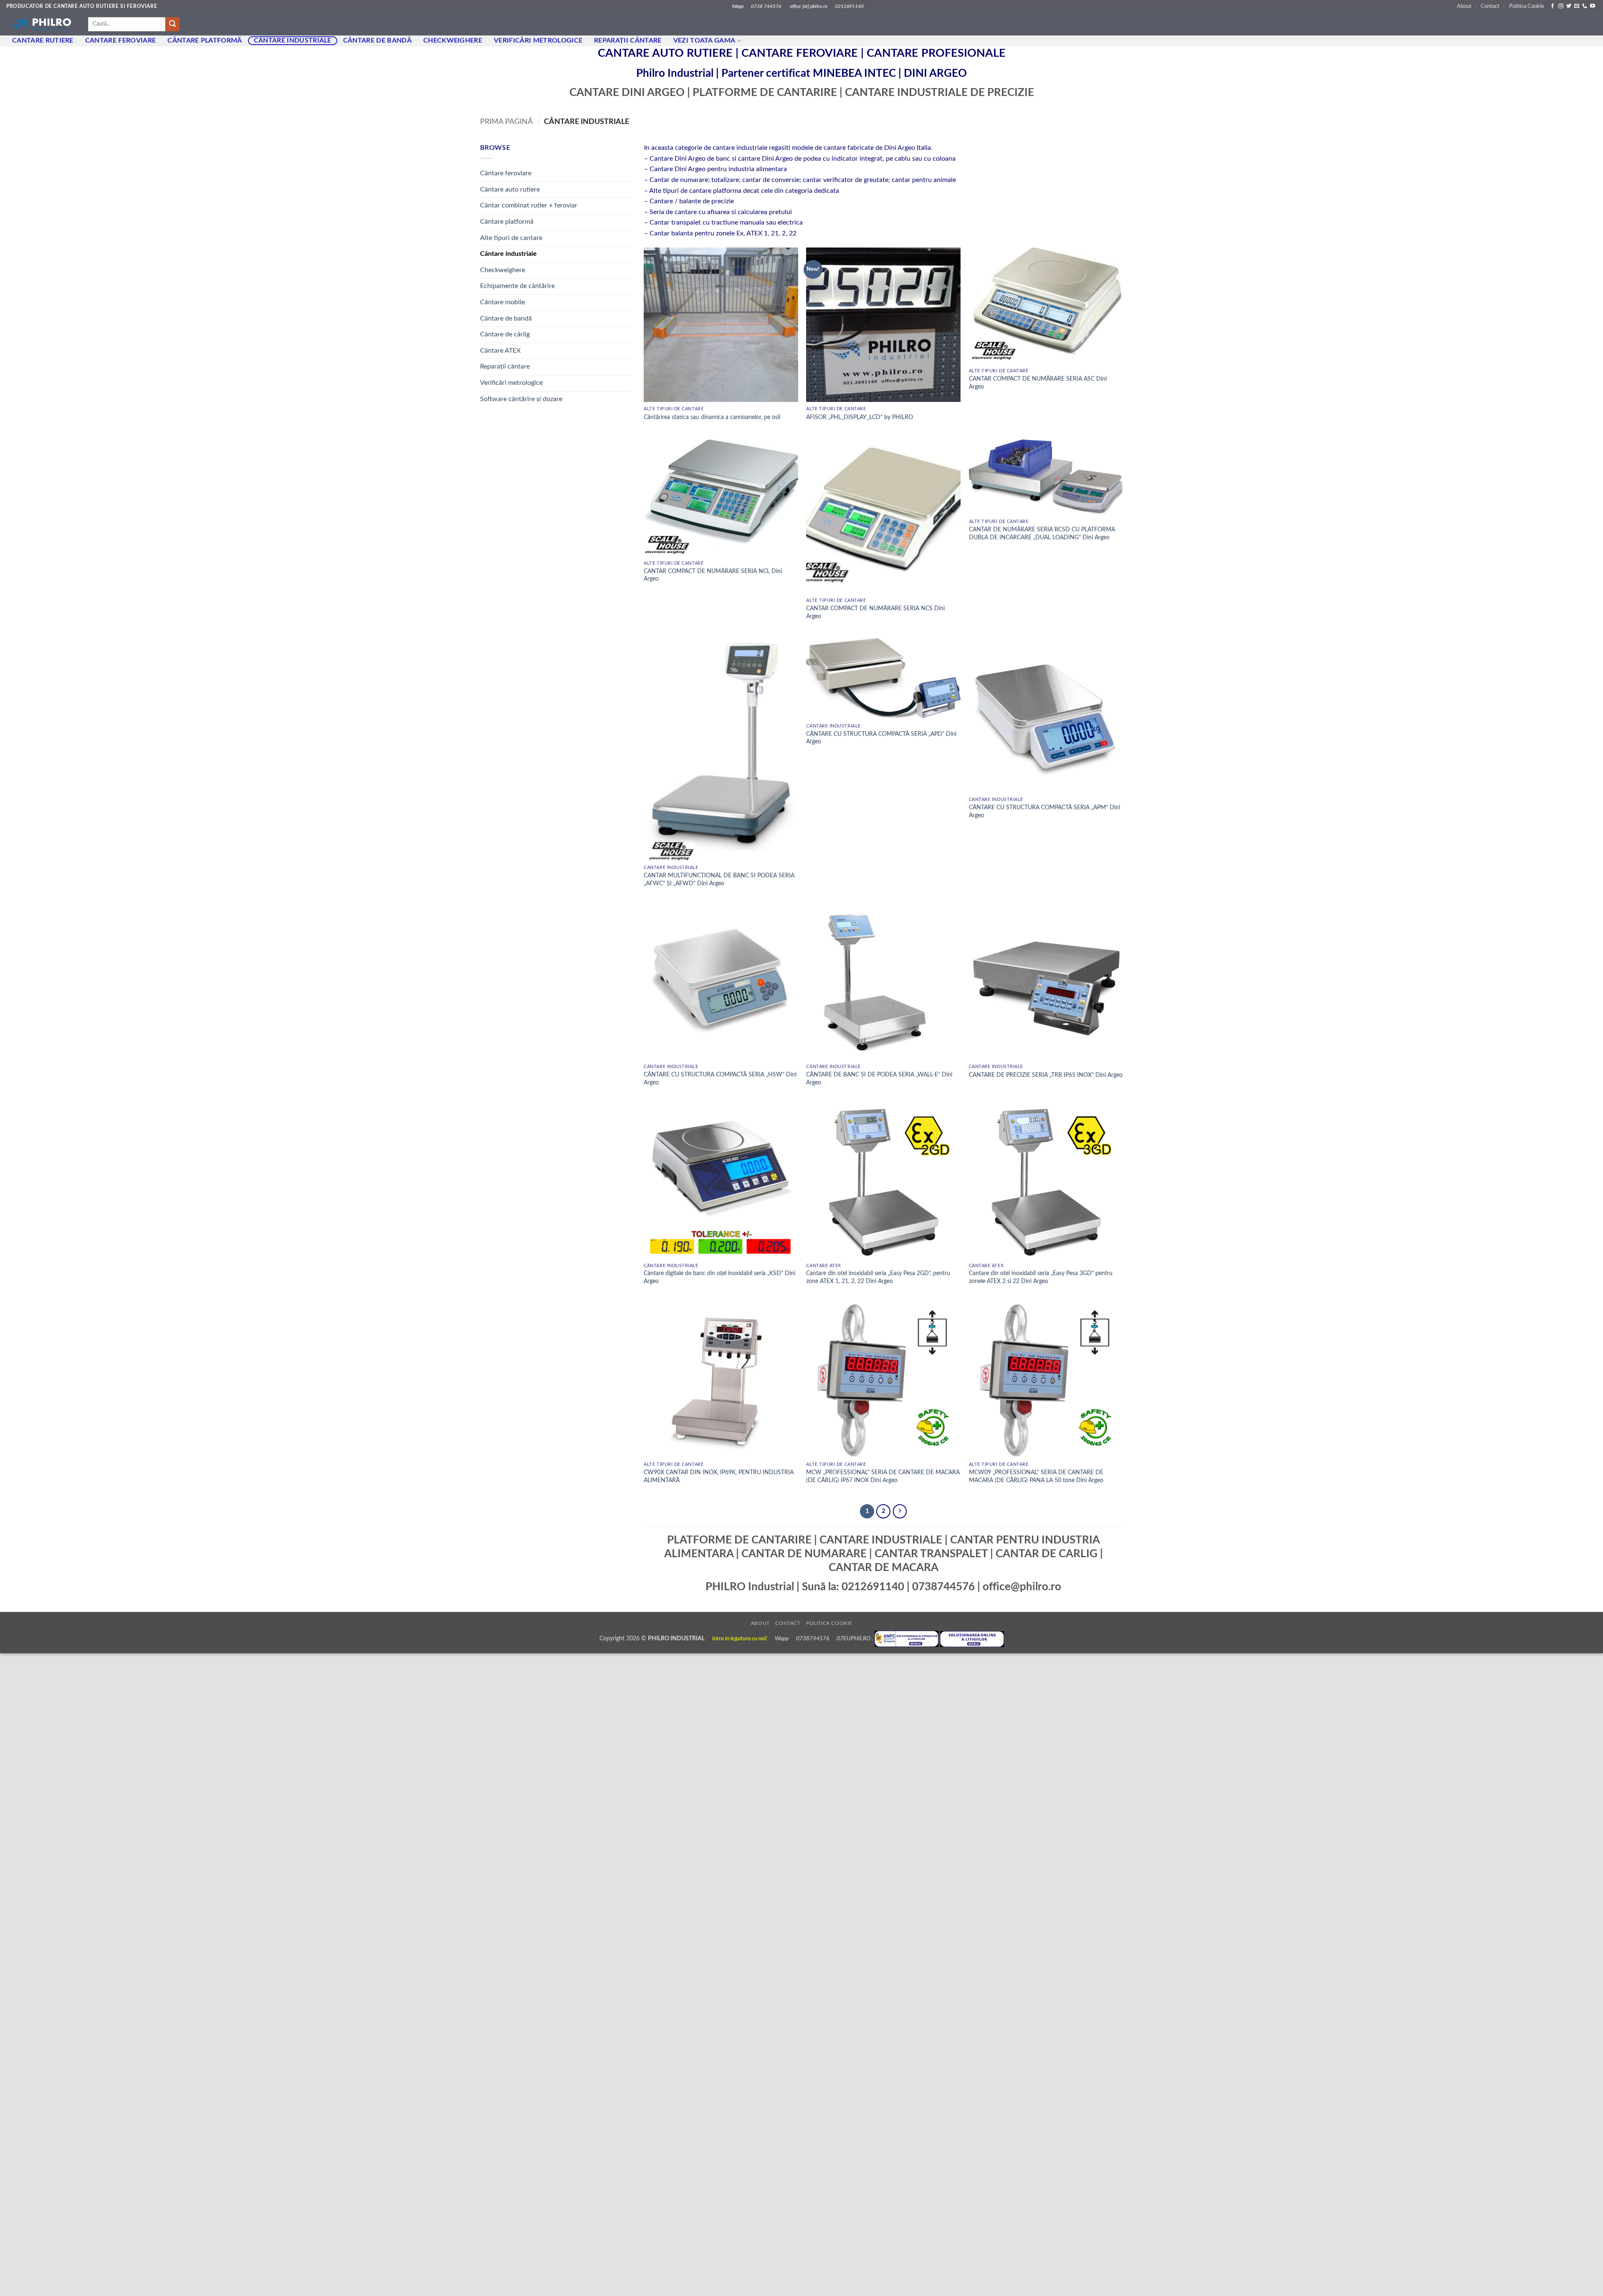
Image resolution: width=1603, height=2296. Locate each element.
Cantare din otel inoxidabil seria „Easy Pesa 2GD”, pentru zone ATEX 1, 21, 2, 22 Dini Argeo (878, 1277)
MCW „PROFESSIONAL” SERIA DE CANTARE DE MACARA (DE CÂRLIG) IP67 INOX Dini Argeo (883, 1476)
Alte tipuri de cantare (511, 238)
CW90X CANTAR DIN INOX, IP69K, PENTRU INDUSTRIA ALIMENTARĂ (719, 1476)
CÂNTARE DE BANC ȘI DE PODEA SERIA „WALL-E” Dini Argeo (879, 1079)
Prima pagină (506, 122)
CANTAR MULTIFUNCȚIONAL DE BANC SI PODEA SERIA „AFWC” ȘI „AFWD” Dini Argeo (719, 879)
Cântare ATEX (500, 351)
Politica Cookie (1527, 6)
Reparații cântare (628, 40)
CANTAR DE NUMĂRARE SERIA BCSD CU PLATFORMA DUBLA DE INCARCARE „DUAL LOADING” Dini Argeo (1042, 533)
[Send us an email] (1577, 6)
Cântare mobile (502, 302)
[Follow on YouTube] (1593, 6)
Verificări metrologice (538, 40)
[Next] (900, 1511)
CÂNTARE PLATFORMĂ (205, 40)
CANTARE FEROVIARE (120, 40)
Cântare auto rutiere (510, 189)
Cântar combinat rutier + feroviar (529, 205)
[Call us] (1585, 6)
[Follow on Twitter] (1569, 6)
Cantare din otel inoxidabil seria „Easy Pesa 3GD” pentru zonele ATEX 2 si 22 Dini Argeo (1041, 1277)
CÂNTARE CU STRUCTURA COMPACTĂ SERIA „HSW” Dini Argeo (720, 1079)
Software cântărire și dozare (521, 399)
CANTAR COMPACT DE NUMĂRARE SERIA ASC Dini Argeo (1038, 383)
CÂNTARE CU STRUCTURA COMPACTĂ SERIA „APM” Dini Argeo (1044, 811)
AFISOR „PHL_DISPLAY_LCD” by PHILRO (860, 417)
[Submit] (172, 24)
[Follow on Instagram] (1561, 6)
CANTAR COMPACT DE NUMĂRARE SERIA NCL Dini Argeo (713, 575)
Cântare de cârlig (505, 334)
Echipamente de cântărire (517, 286)
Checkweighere (453, 40)
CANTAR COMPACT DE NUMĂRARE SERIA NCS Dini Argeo (875, 612)
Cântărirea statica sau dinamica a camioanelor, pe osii (712, 417)
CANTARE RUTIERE (43, 40)
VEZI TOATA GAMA (704, 40)
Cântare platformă (507, 222)
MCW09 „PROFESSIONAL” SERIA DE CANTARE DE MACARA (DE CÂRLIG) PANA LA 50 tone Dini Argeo (1036, 1476)
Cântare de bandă (377, 40)
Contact (1490, 6)
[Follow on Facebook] (1552, 6)
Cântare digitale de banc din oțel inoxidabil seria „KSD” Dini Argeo (719, 1277)
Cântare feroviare (506, 173)
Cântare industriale (293, 40)
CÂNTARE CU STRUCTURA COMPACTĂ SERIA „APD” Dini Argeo (881, 738)
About (1464, 6)
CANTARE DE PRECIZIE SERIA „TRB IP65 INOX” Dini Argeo (1046, 1075)
